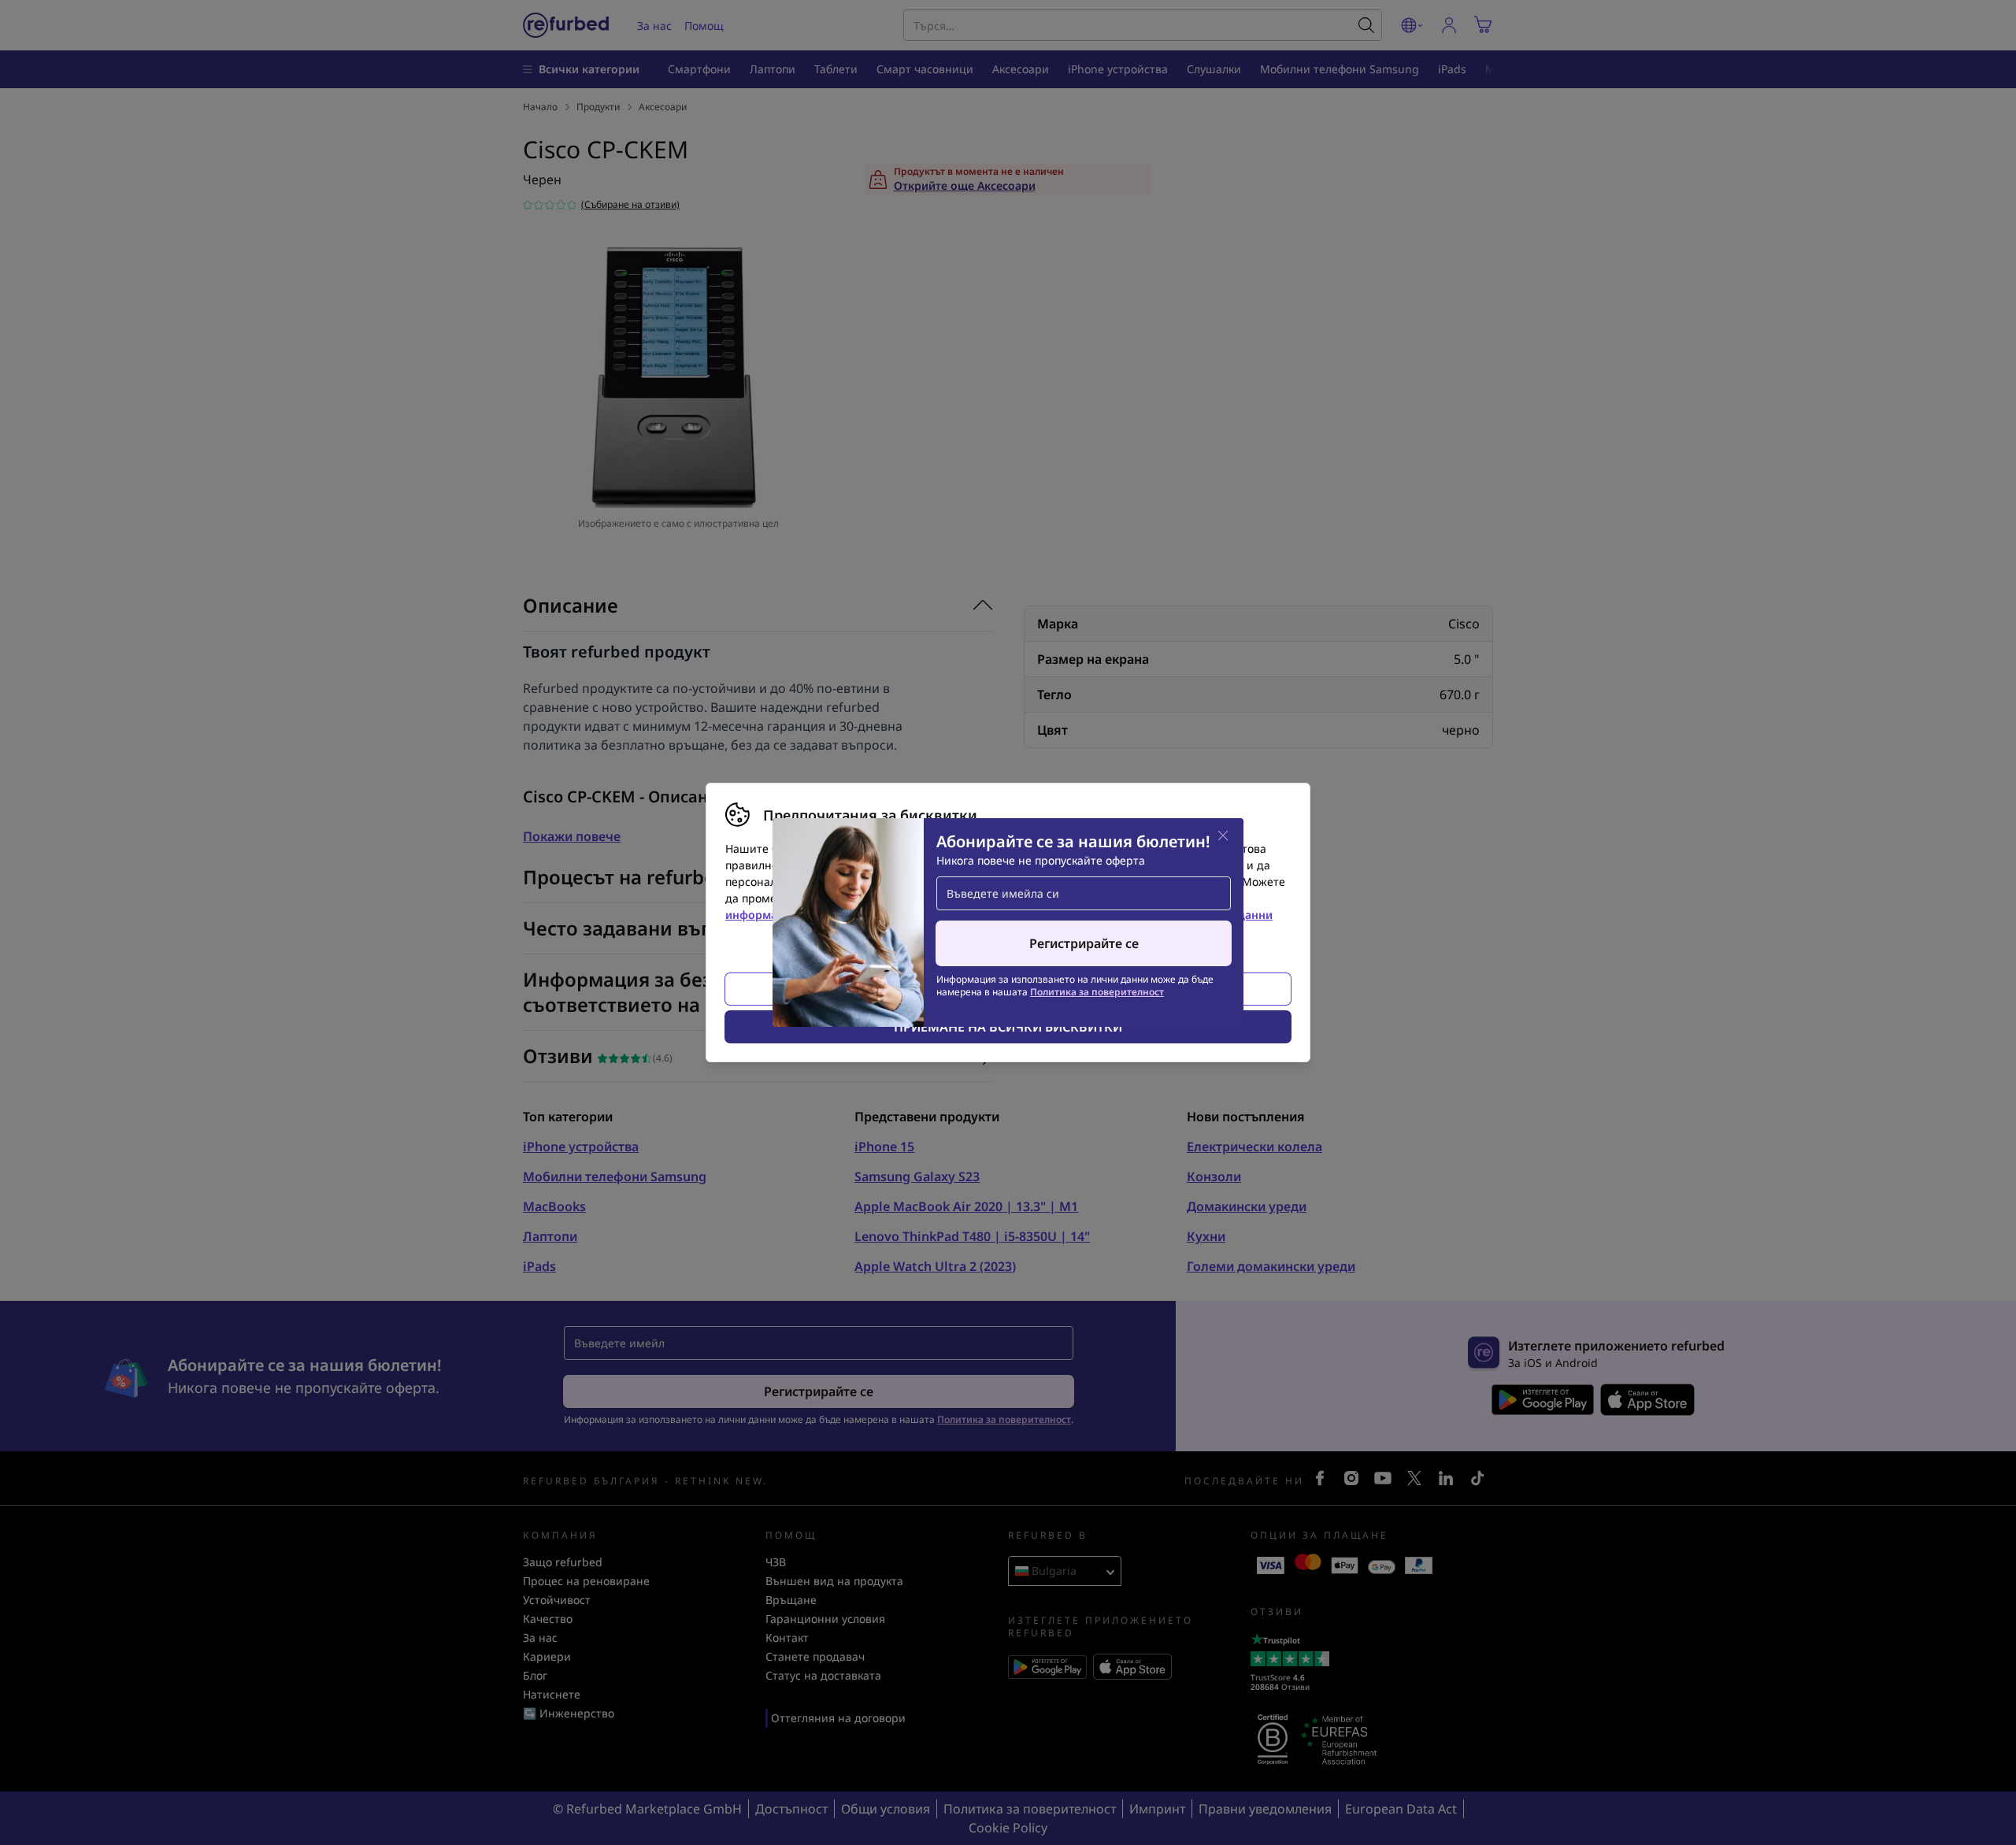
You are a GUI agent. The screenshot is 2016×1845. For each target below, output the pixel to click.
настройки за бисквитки (918, 898)
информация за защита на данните (824, 915)
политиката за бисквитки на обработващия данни (1131, 915)
